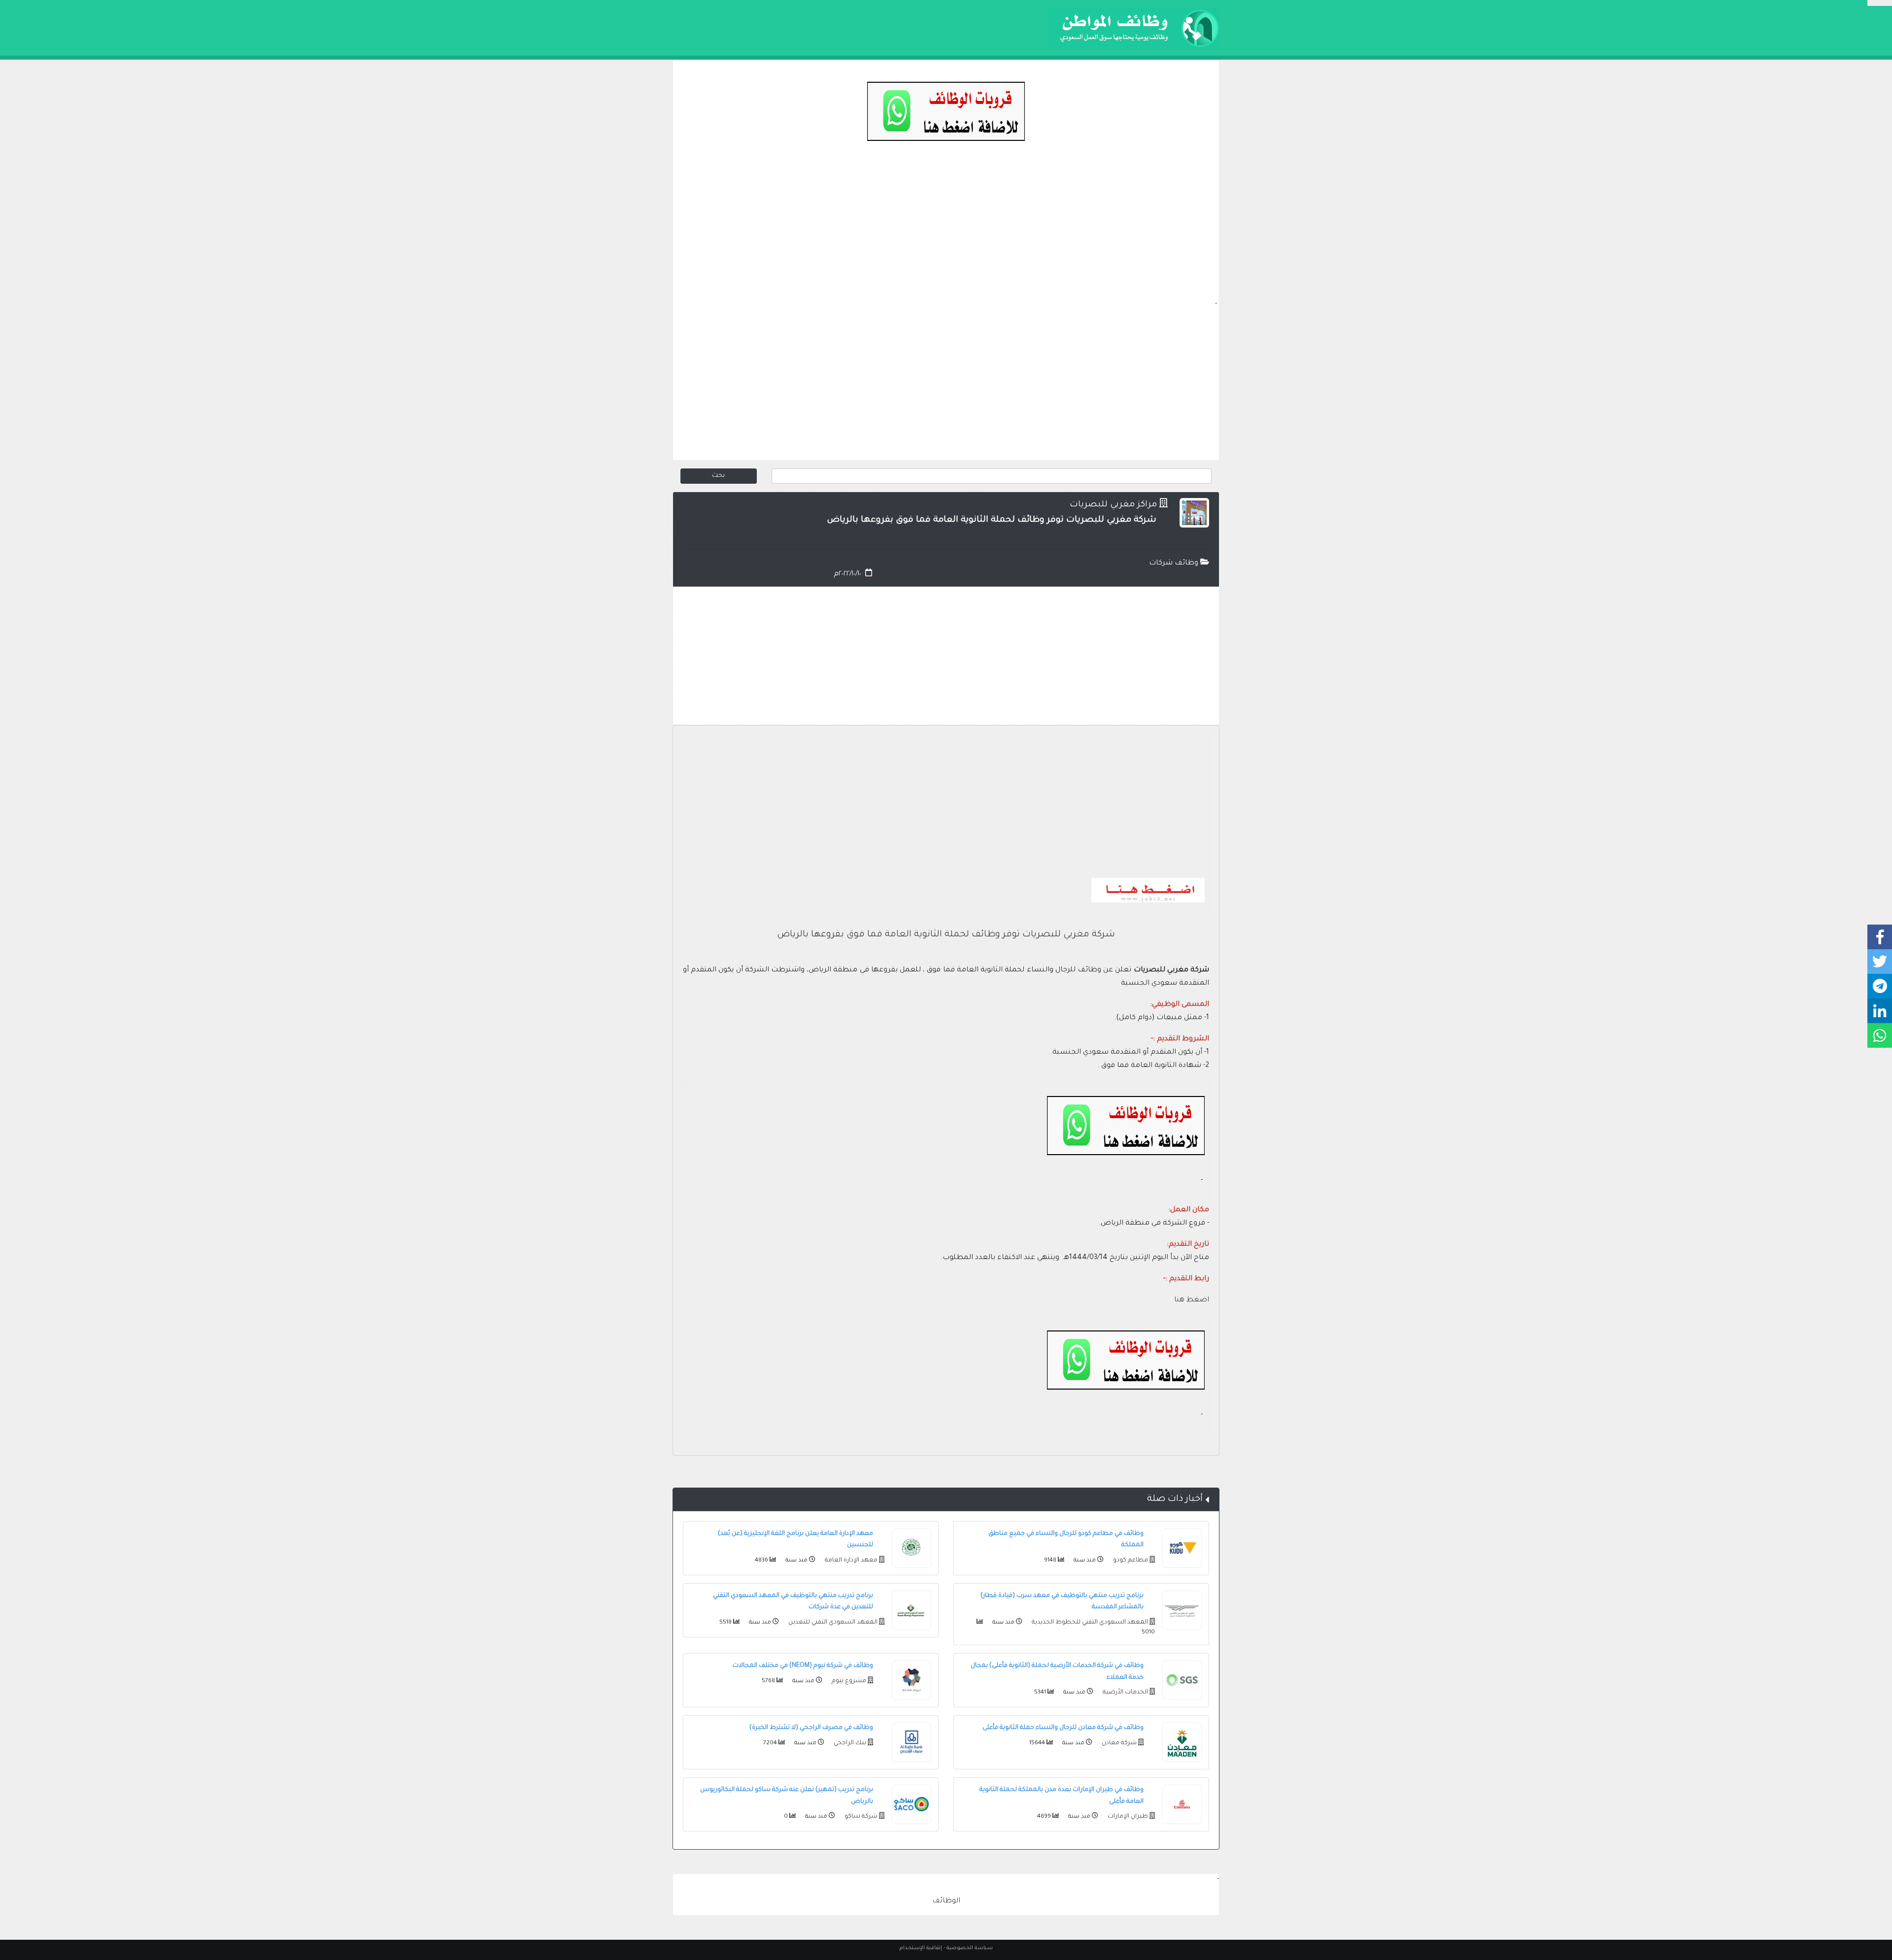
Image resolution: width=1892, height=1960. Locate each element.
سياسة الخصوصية (970, 1948)
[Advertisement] (946, 230)
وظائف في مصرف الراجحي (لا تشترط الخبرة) (811, 1728)
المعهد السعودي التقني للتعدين (832, 1623)
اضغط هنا (1192, 1300)
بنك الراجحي (849, 1743)
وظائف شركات (1175, 564)
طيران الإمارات (1127, 1817)
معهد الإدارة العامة (850, 1561)
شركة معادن (1118, 1743)
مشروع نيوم (848, 1681)
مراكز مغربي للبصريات (1113, 505)
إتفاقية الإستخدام (921, 1948)
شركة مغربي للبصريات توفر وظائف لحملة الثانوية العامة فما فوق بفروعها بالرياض (946, 935)
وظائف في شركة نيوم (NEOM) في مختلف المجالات (803, 1666)
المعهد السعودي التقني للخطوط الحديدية (1089, 1623)
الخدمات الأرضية (1125, 1693)
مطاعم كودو (1130, 1561)
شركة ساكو (860, 1817)
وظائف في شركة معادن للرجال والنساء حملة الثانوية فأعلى (1063, 1728)
